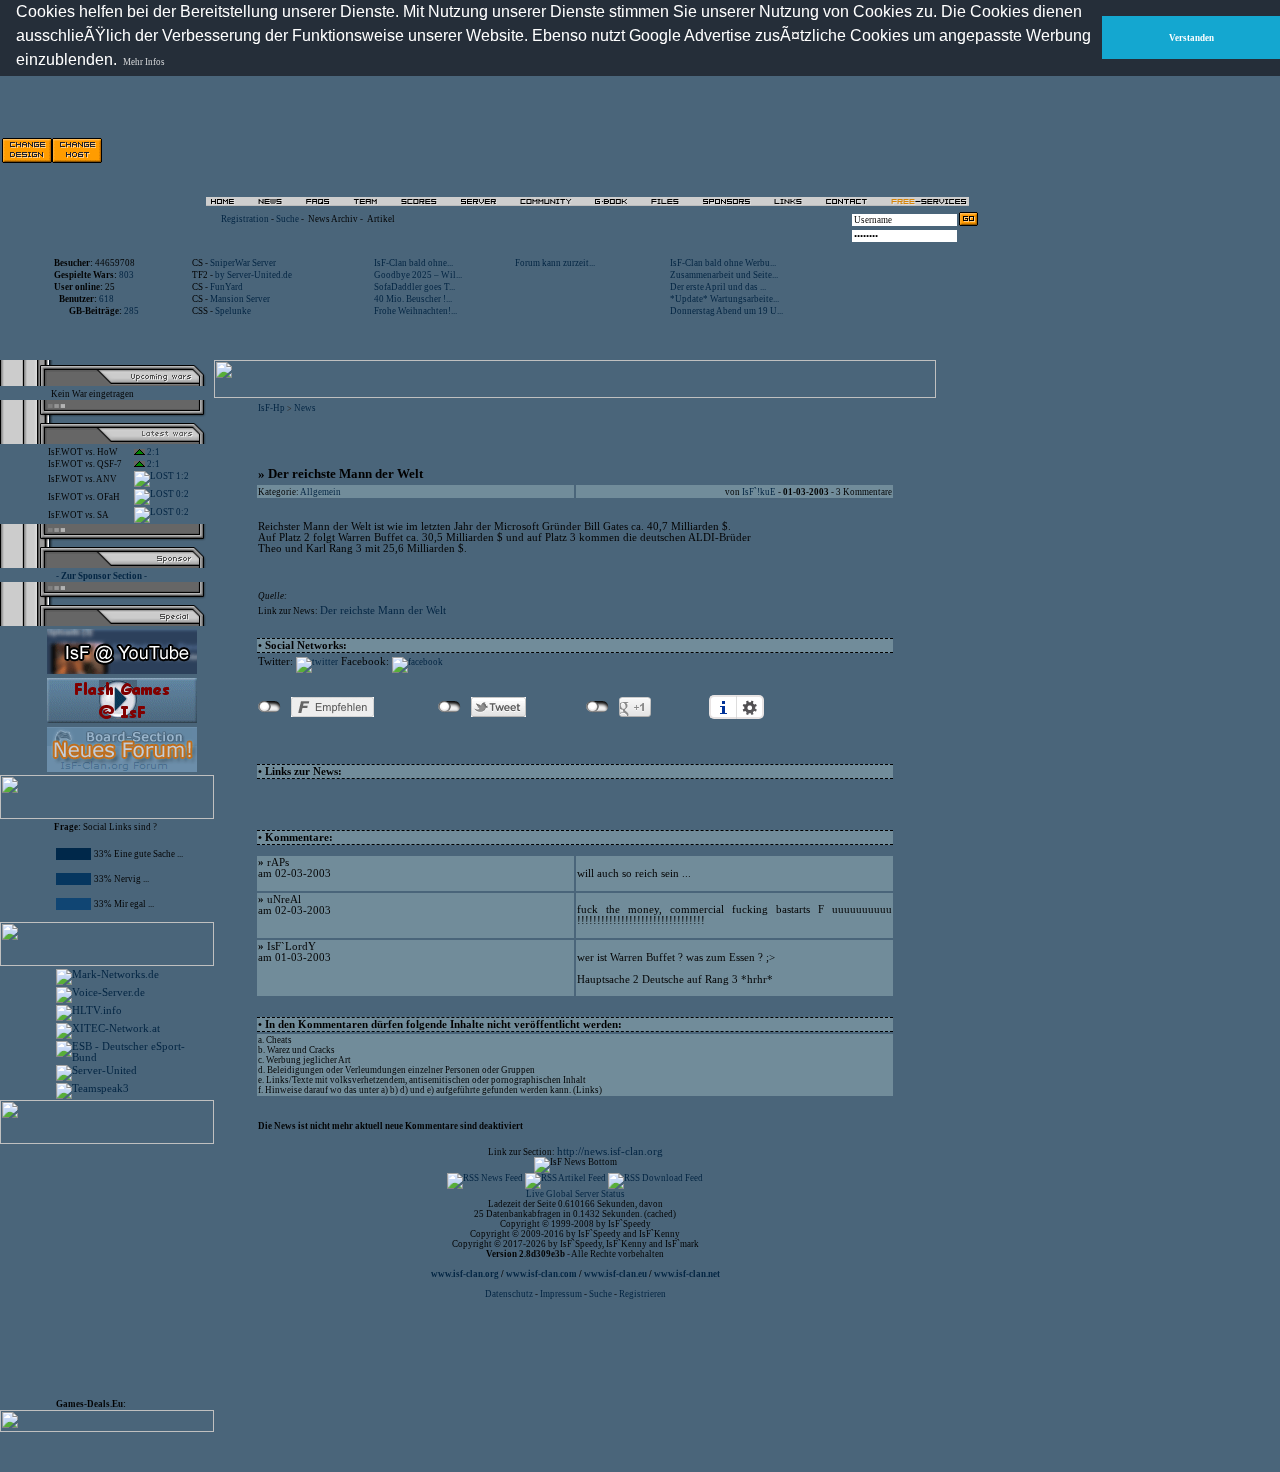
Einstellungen (750, 707)
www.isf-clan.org (465, 1274)
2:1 (152, 452)
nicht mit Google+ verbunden (597, 707)
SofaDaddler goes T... (414, 287)
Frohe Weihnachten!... (415, 311)
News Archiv (333, 219)
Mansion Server (240, 299)
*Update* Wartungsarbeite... (724, 299)
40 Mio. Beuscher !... (413, 299)
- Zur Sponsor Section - (101, 576)
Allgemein (320, 492)
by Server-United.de (253, 275)
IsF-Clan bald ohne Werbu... (723, 263)
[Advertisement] (751, 150)
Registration (245, 219)
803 (126, 275)
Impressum (561, 1294)
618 (106, 299)
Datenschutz (510, 1294)
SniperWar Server (243, 263)
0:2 (181, 494)
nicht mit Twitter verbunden (449, 707)
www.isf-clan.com (541, 1274)
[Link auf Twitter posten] (317, 662)
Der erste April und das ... (718, 287)
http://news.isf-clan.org (610, 1151)
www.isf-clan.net (687, 1274)
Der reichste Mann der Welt (383, 610)
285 (131, 311)
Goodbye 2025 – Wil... (418, 275)
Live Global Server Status (575, 1194)
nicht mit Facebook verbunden (269, 707)
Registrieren (642, 1294)
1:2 (181, 476)
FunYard (226, 287)
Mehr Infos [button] (144, 62)
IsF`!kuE (759, 492)
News (305, 408)
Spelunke (233, 311)
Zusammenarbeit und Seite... (724, 275)
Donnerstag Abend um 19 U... (726, 311)
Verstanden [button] (1191, 38)
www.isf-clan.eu (615, 1274)
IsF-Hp (271, 408)
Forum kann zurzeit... (555, 263)
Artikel (381, 219)
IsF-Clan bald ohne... (413, 263)
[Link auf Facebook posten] (417, 662)
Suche (287, 219)
